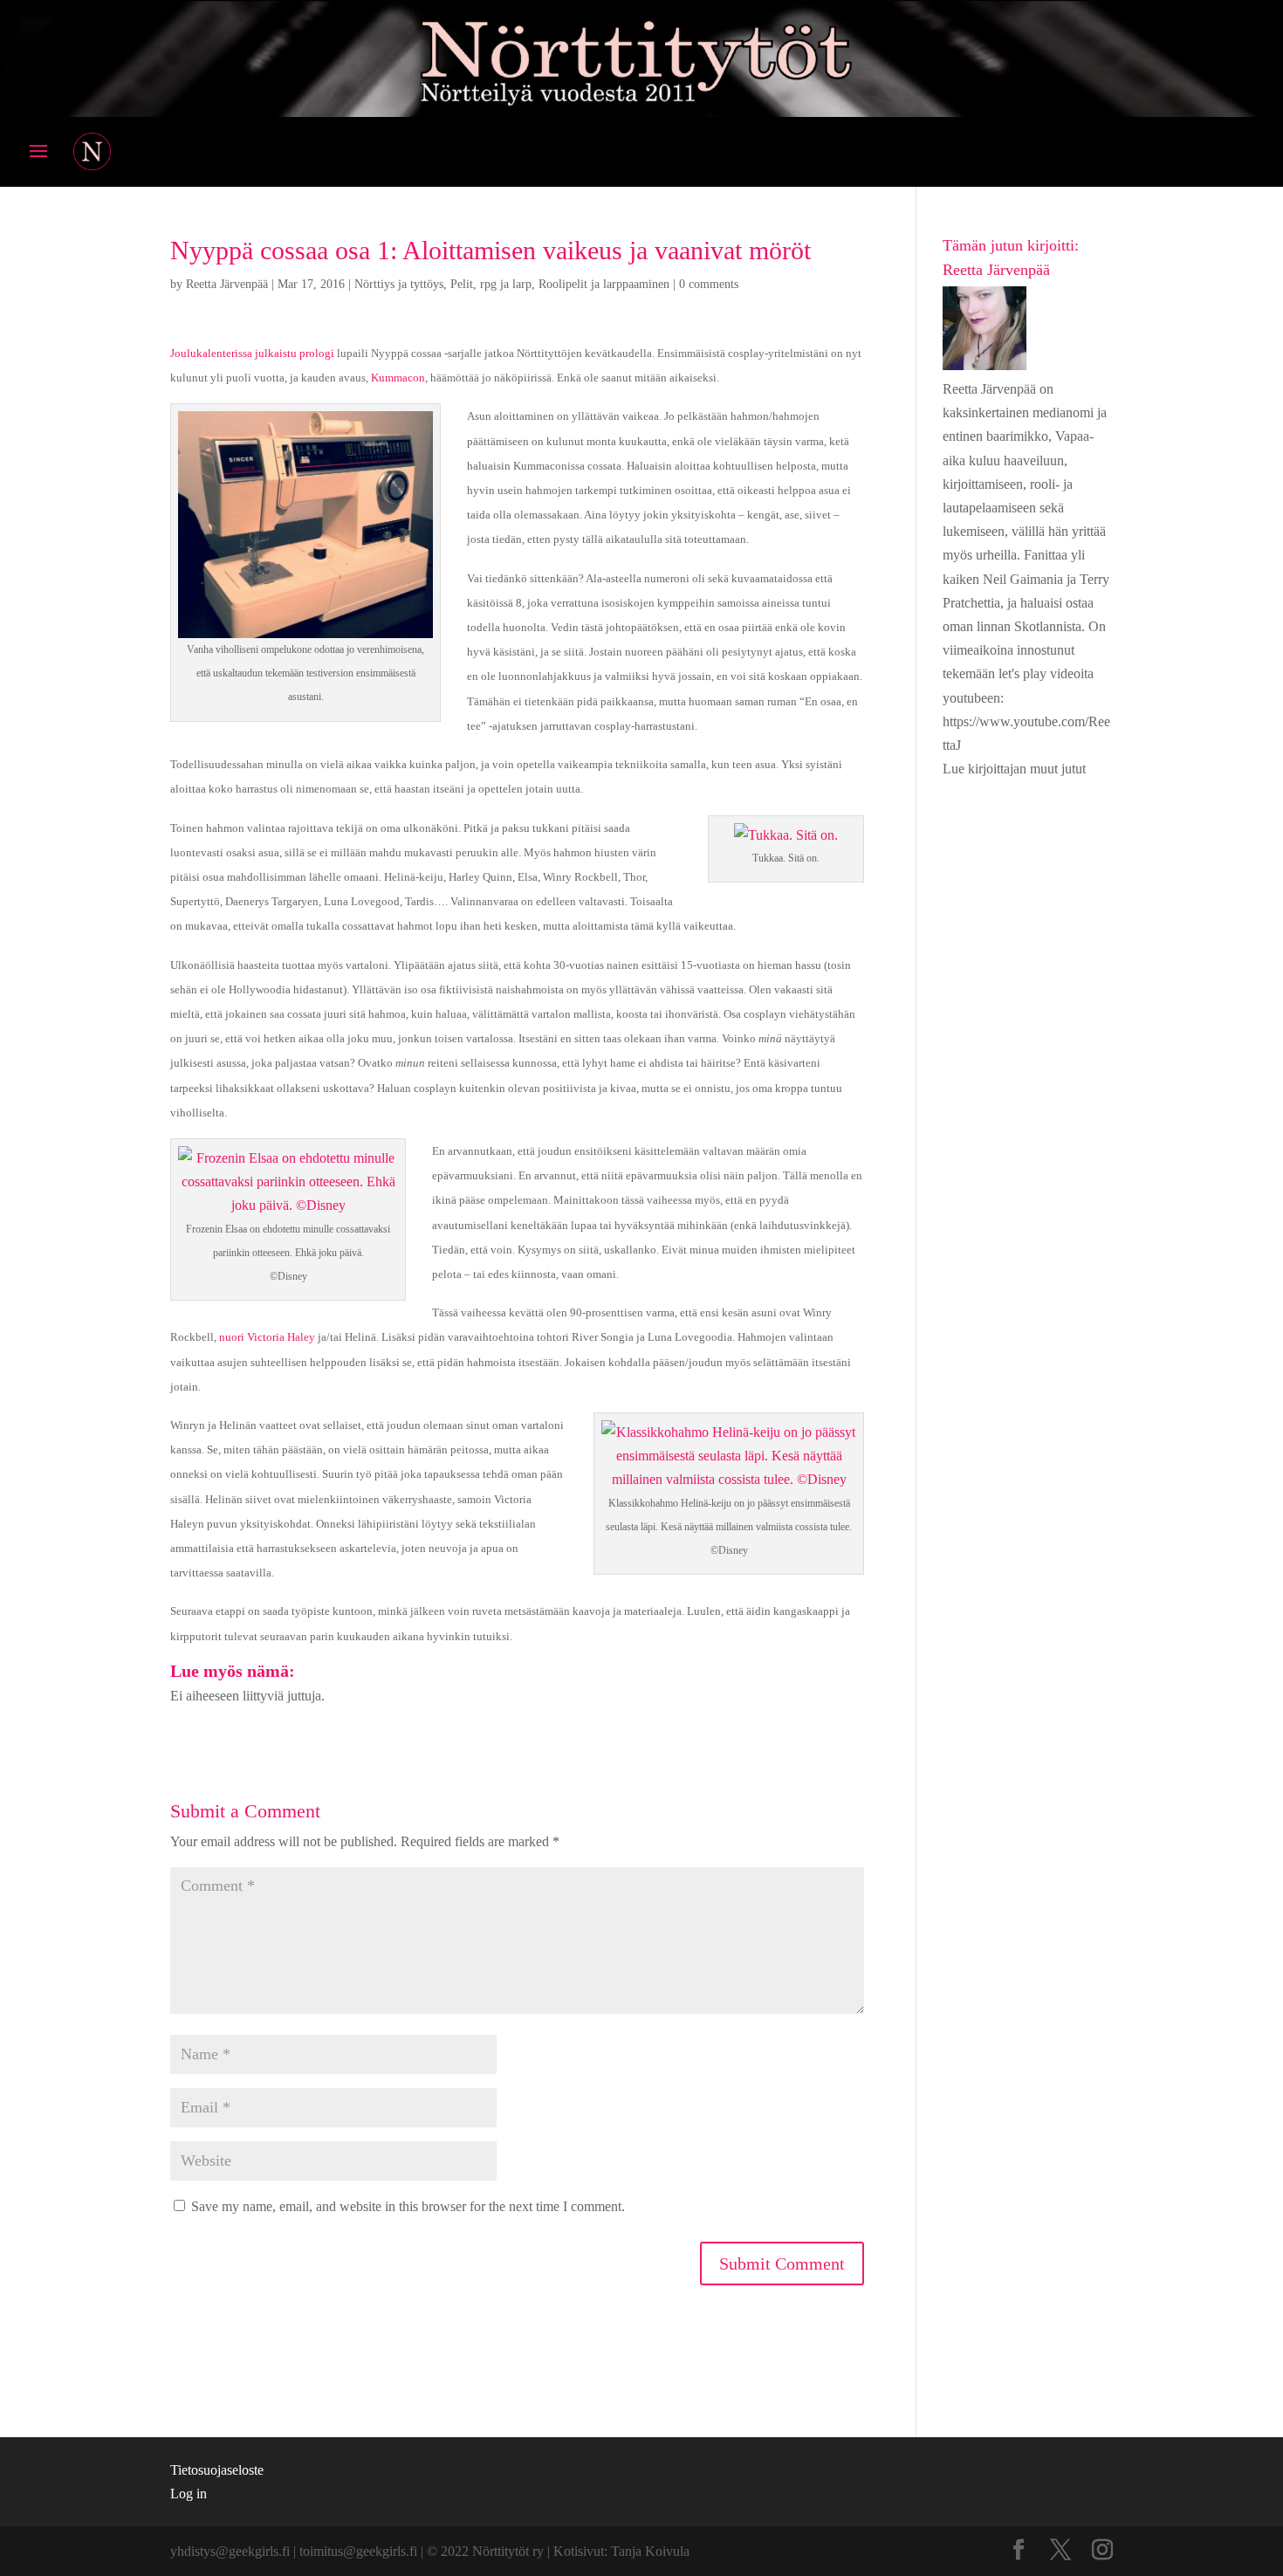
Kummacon (398, 378)
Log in (189, 2494)
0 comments (709, 284)
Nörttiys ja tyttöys (399, 284)
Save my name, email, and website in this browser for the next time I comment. (408, 2206)
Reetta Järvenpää (227, 284)
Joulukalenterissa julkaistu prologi (252, 353)
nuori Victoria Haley (267, 1337)
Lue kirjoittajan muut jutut (1014, 769)
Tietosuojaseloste (217, 2470)
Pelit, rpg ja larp (491, 284)
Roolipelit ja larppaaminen (604, 284)
